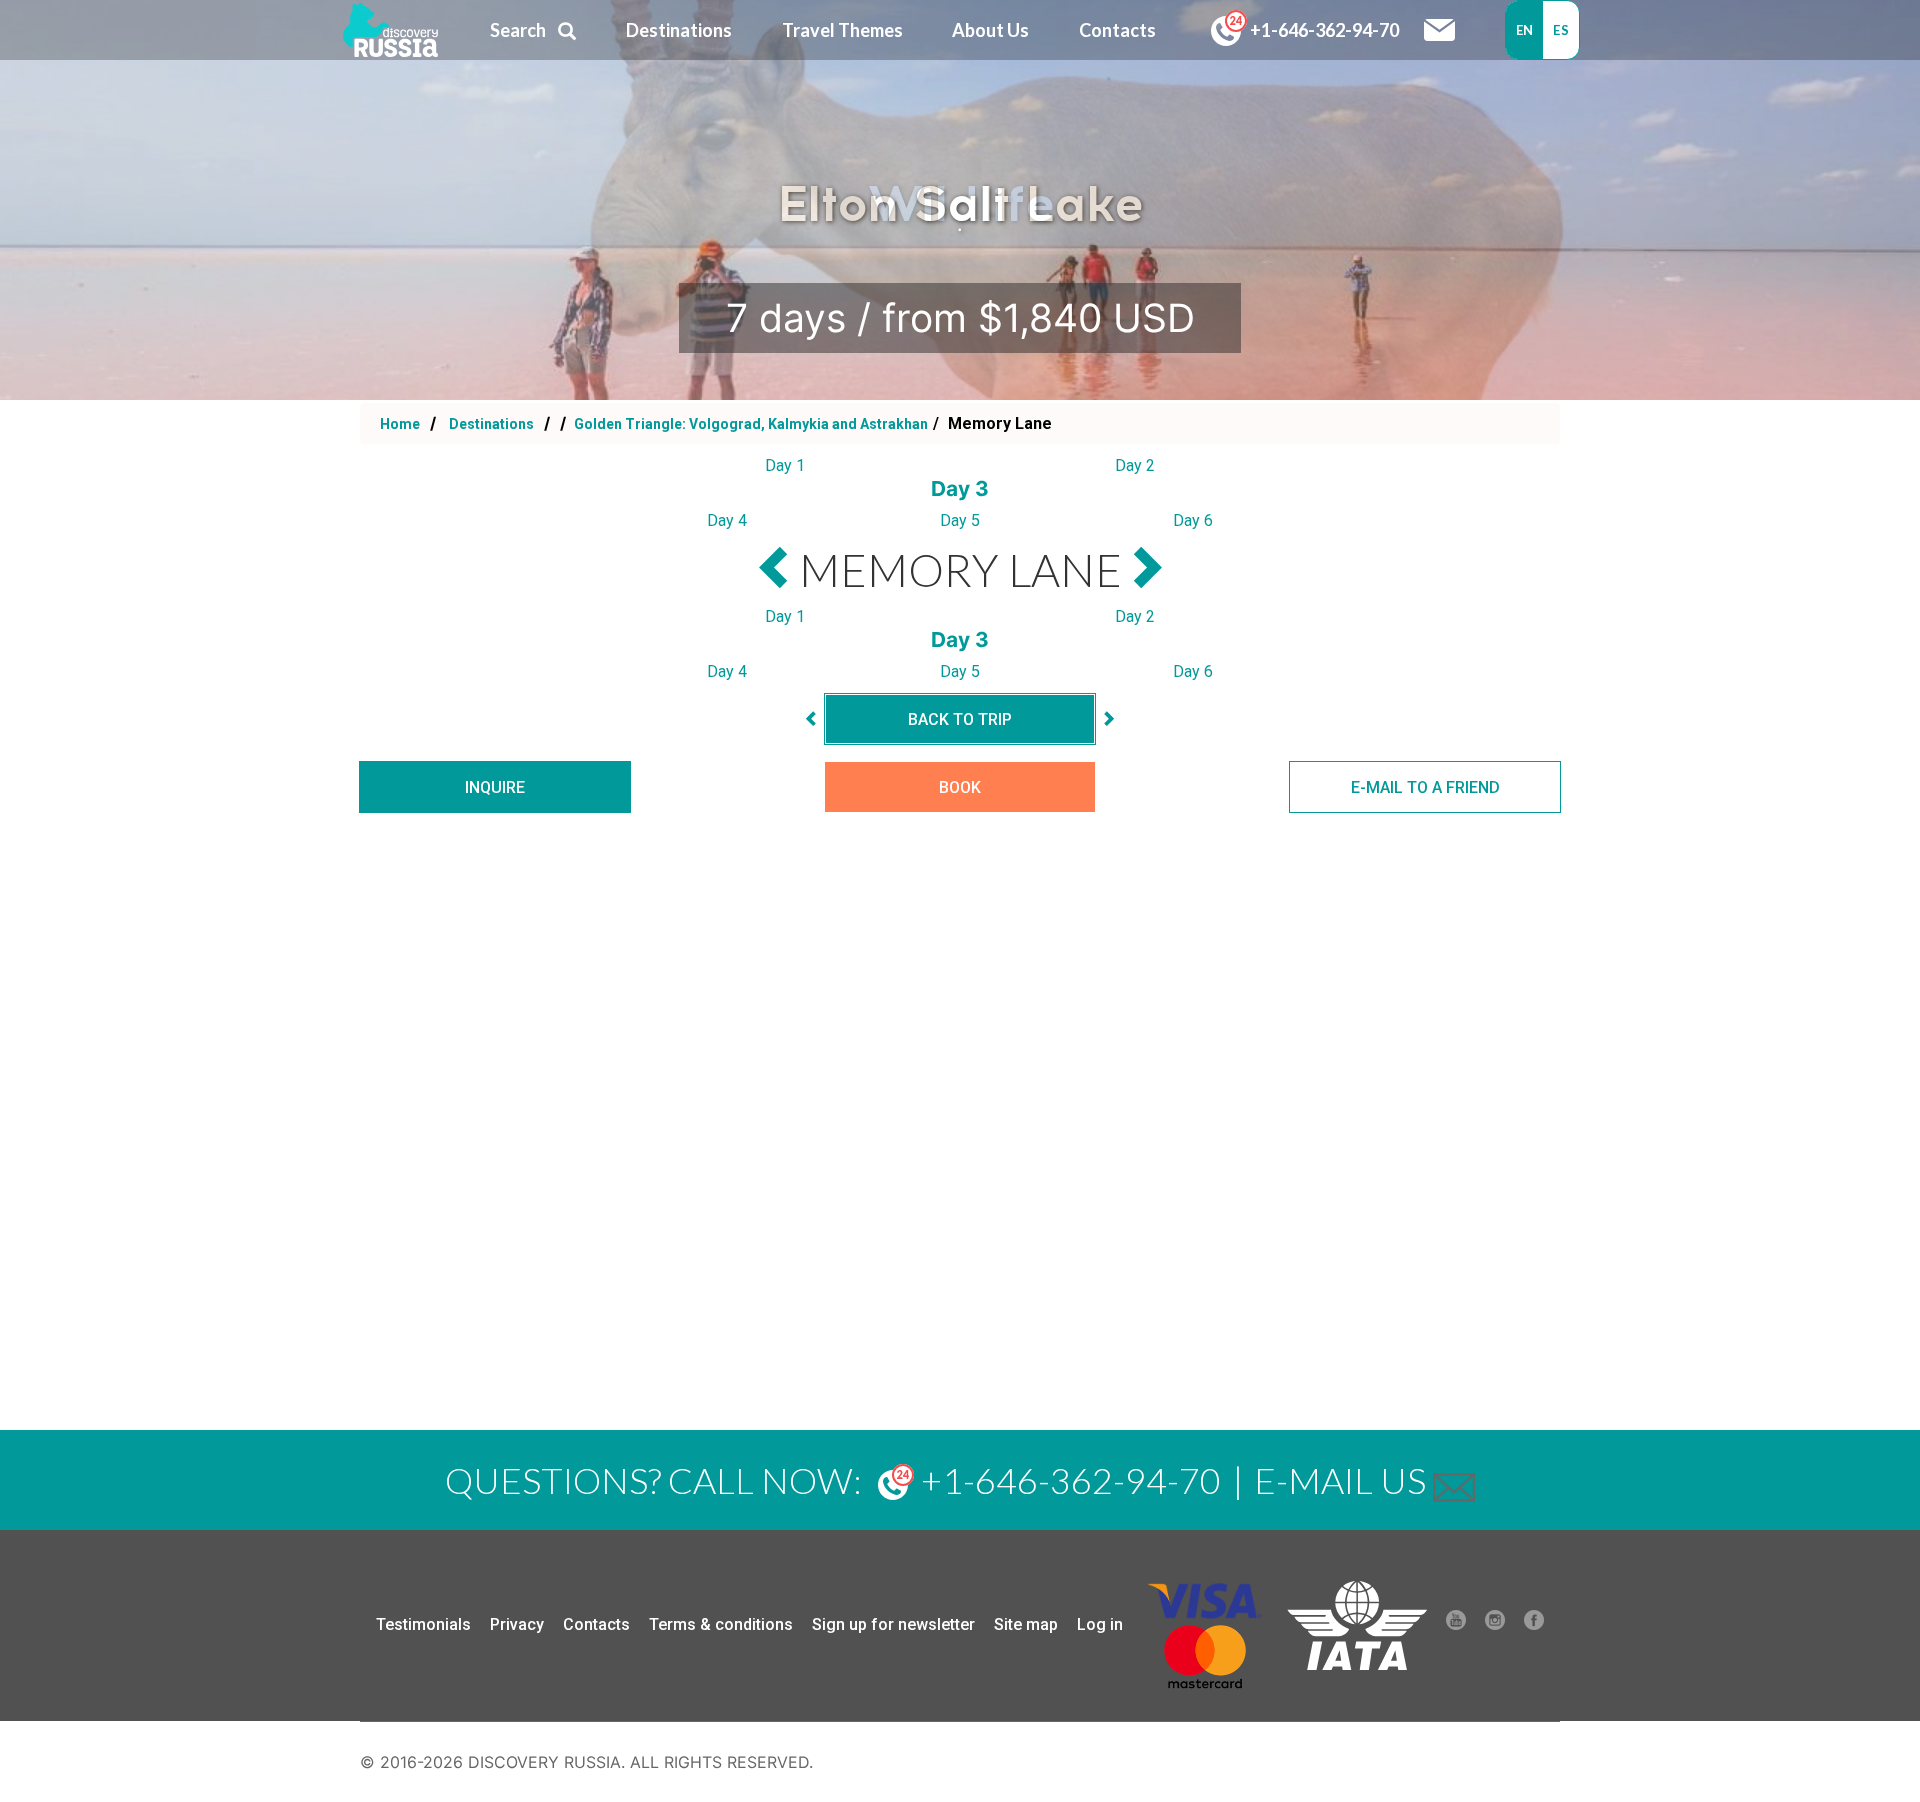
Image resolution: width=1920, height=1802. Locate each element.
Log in (1100, 1624)
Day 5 (960, 520)
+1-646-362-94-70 (1323, 30)
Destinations (490, 424)
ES (1561, 30)
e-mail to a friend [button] (1425, 787)
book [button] (960, 787)
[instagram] (1495, 1625)
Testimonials (423, 1624)
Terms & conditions (721, 1624)
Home (400, 424)
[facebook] (1534, 1625)
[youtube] (1456, 1625)
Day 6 (1193, 520)
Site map (1026, 1624)
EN (1525, 30)
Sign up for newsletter (893, 1624)
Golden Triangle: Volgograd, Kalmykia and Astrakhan (749, 424)
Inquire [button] (495, 787)
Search (518, 30)
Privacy (517, 1624)
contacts (1117, 30)
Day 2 (1135, 465)
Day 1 (785, 465)
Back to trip (960, 719)
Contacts (596, 1624)
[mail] (1454, 1480)
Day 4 (727, 520)
